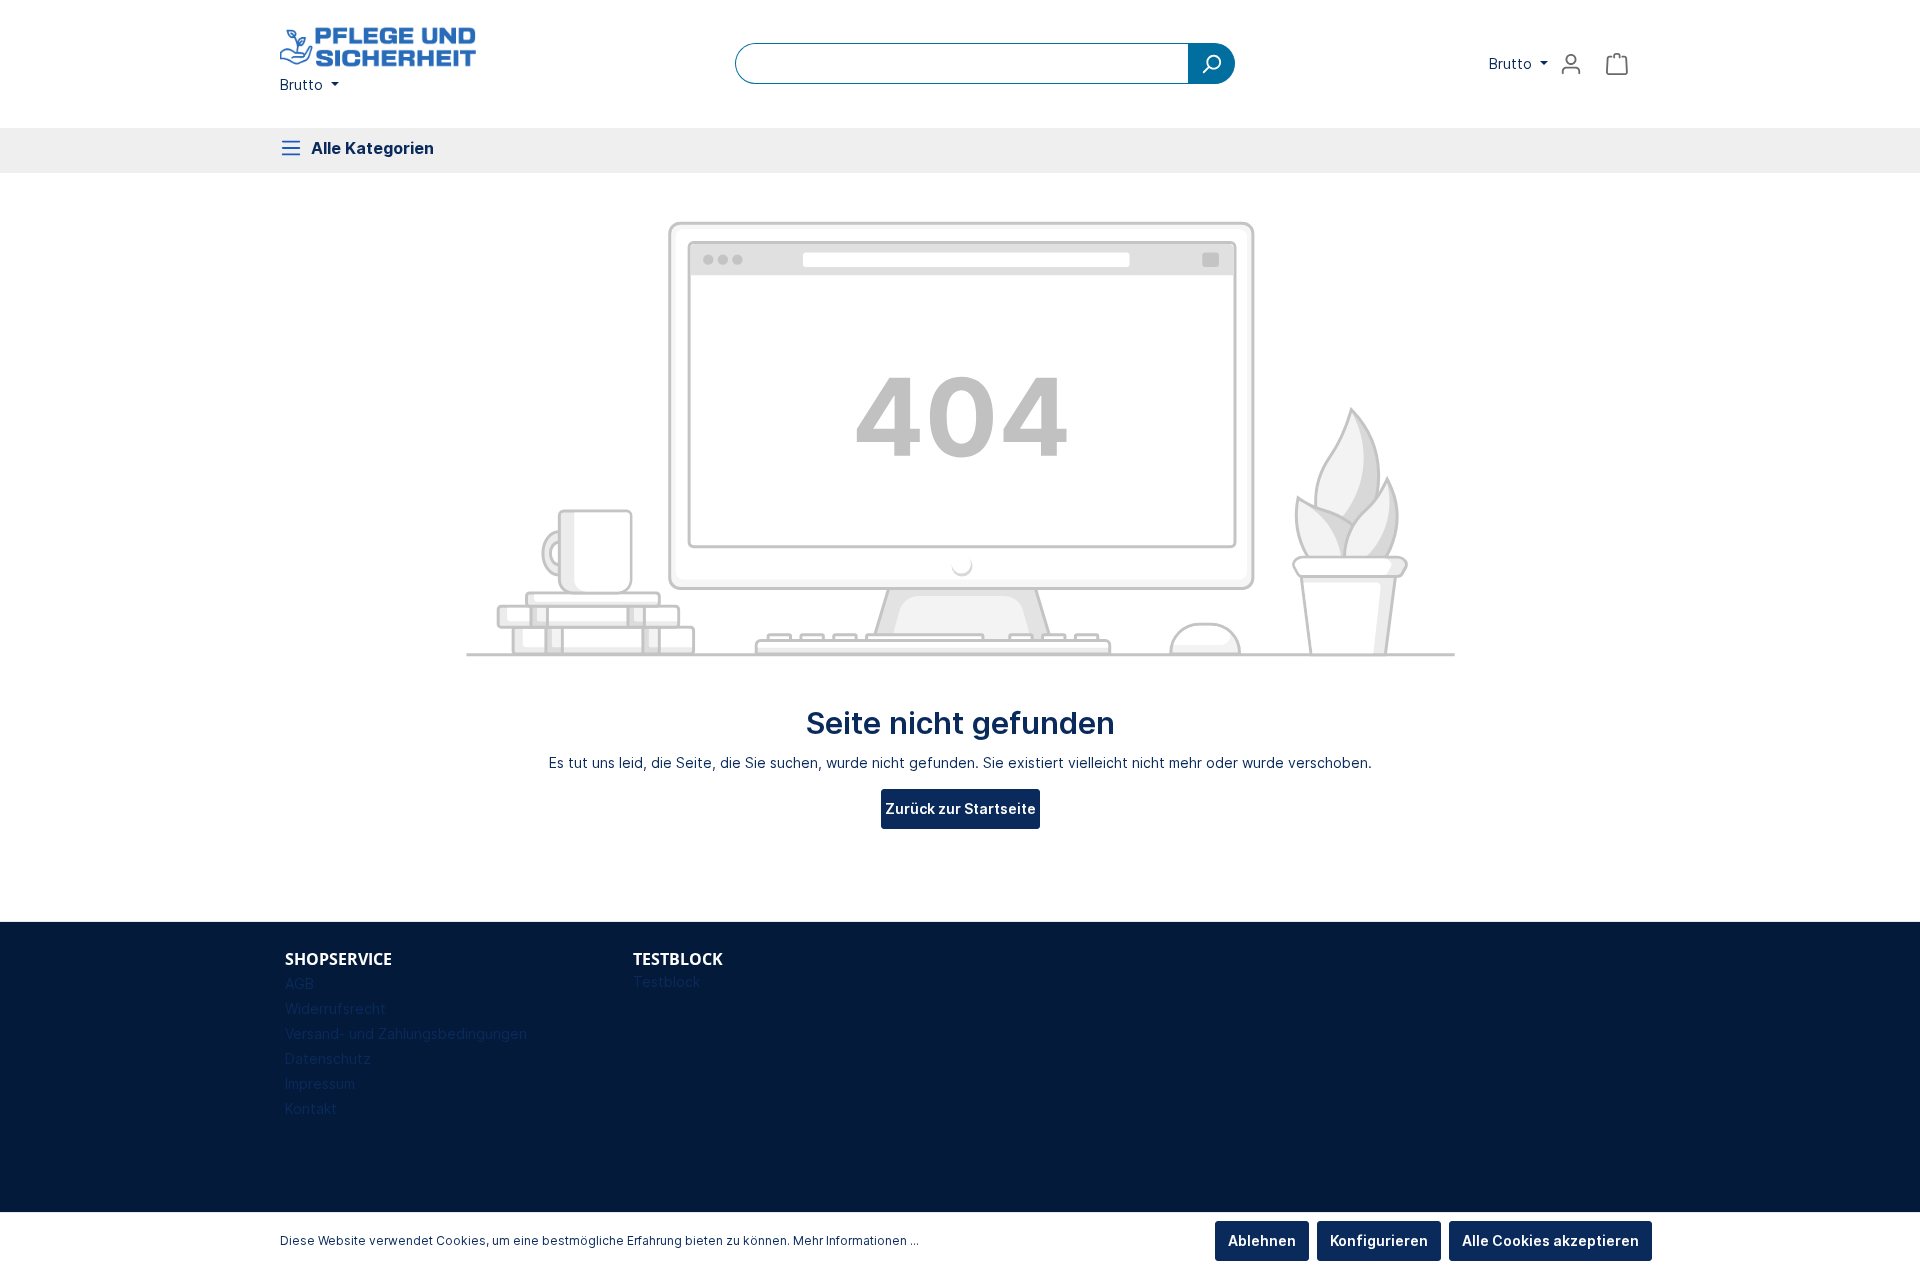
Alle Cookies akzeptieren (1550, 1240)
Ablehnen (1262, 1240)
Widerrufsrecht (335, 1008)
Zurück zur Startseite (960, 808)
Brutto (303, 84)
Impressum (320, 1083)
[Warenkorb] (1617, 64)
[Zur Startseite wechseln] (380, 47)
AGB (299, 983)
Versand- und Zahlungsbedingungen (406, 1033)
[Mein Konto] (1571, 64)
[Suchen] (1211, 63)
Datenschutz (328, 1058)
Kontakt (311, 1108)
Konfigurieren (1379, 1240)
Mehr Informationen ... (856, 1240)
